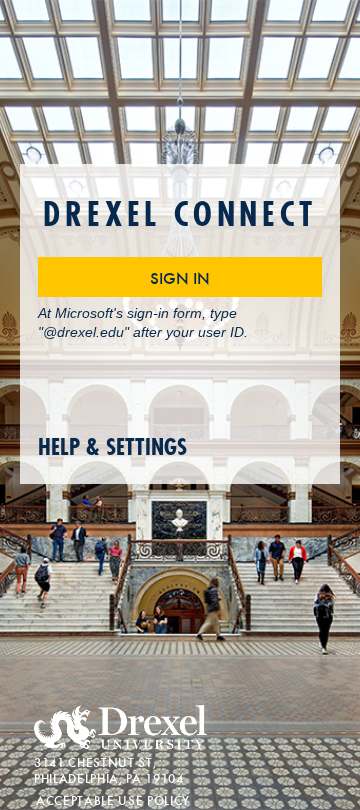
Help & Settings (112, 447)
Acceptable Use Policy (113, 799)
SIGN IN (180, 277)
